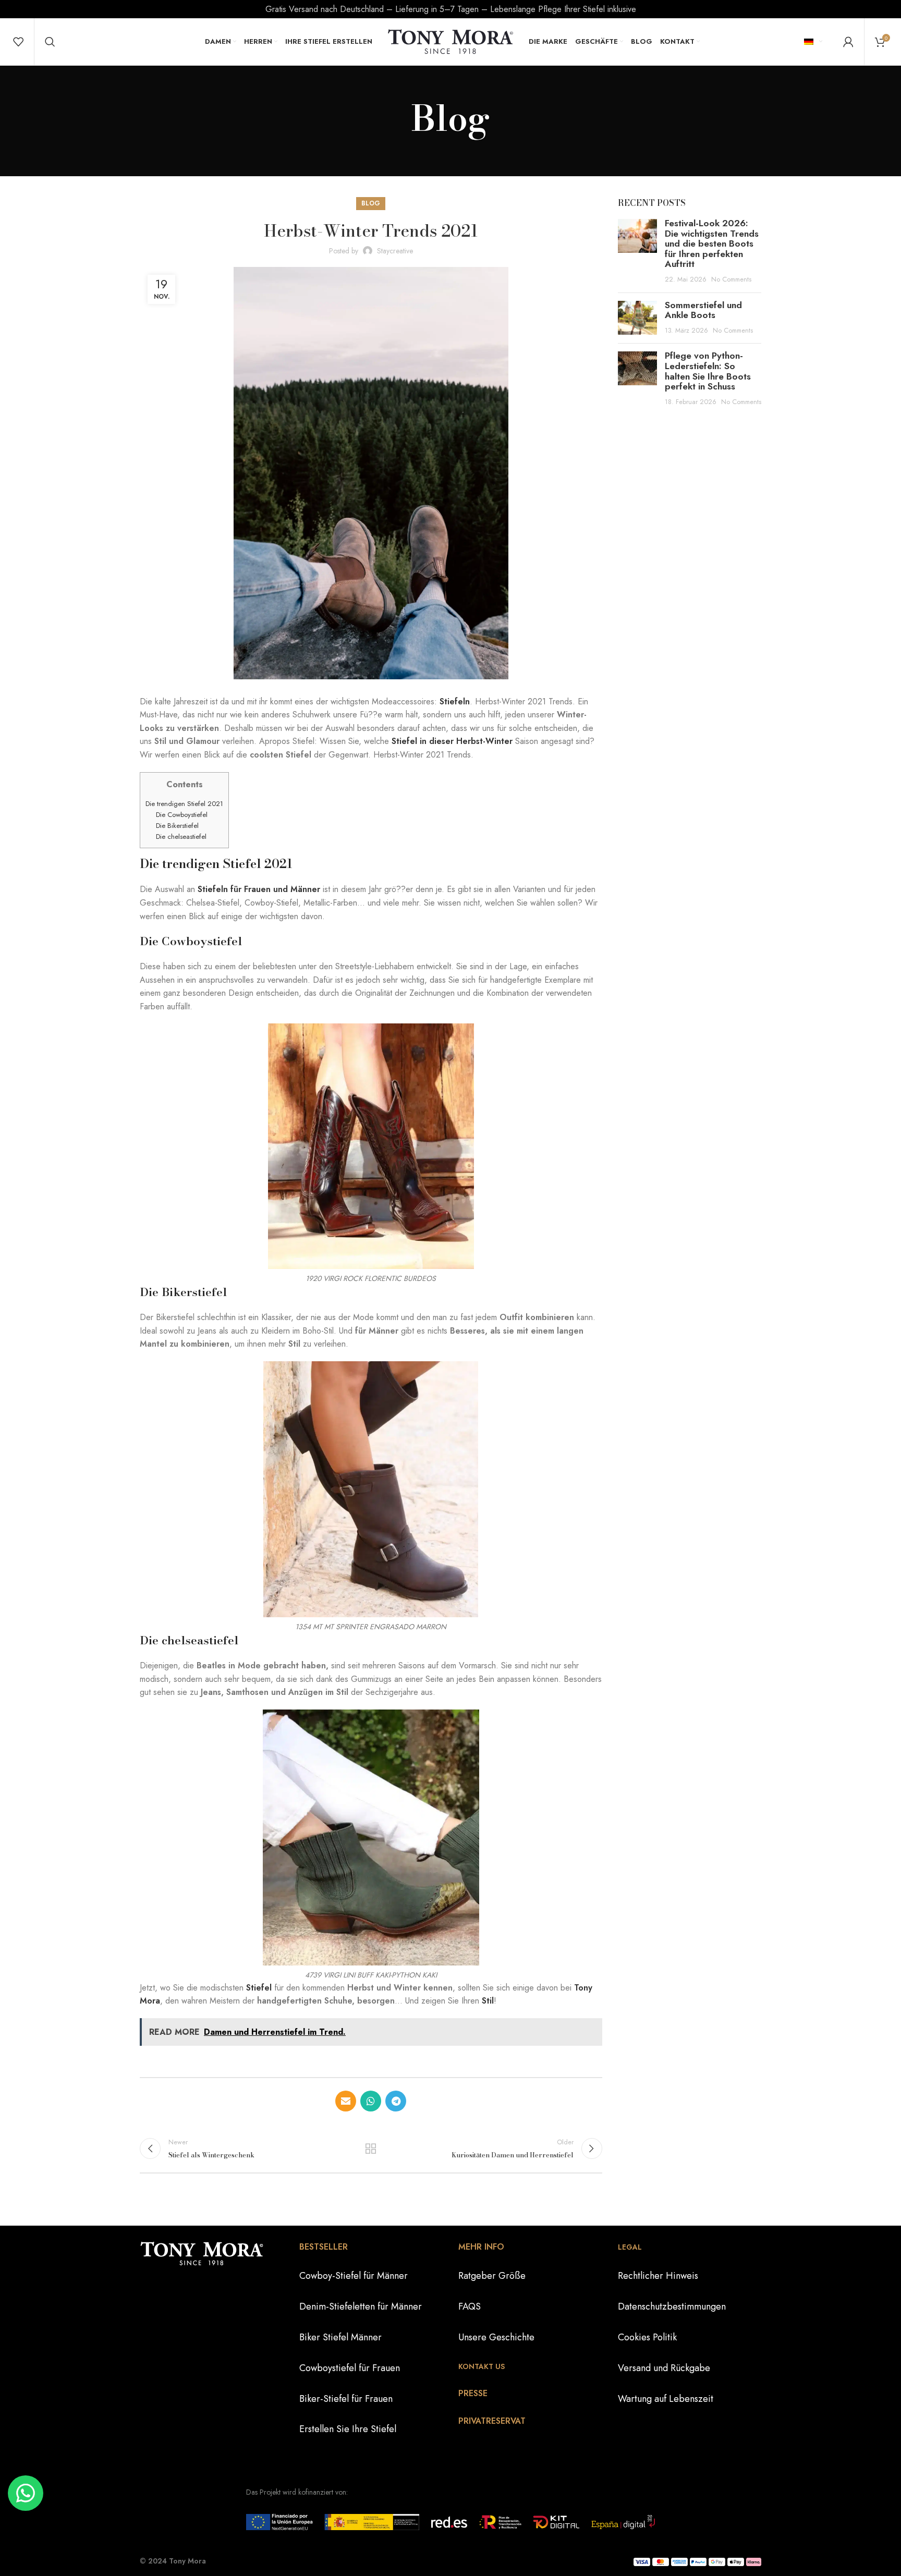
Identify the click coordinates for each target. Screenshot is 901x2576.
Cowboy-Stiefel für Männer (354, 2276)
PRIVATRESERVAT (492, 2421)
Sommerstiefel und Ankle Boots (703, 310)
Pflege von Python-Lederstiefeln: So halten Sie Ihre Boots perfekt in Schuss (708, 371)
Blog (371, 203)
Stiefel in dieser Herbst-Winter (452, 741)
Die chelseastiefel (181, 837)
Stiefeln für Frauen (234, 889)
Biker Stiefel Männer (340, 2337)
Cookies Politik (647, 2337)
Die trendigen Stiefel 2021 (184, 804)
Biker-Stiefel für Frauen (346, 2399)
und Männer (297, 889)
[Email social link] (346, 2101)
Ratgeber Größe (492, 2276)
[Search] (50, 42)
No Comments (731, 279)
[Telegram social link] (396, 2101)
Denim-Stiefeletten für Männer (361, 2306)
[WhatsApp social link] (371, 2101)
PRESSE (473, 2393)
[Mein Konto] (848, 42)
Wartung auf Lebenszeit (666, 2399)
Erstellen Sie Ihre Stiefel (348, 2430)
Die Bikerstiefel (177, 826)
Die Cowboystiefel (182, 815)
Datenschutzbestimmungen (672, 2306)
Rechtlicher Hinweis (658, 2276)
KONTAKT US (482, 2366)
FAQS (470, 2306)
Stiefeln (455, 701)
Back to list (371, 2148)
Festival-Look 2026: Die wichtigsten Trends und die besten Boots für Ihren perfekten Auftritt (712, 243)
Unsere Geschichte (496, 2337)
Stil (488, 2001)
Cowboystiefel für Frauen (350, 2368)
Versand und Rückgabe (664, 2368)
